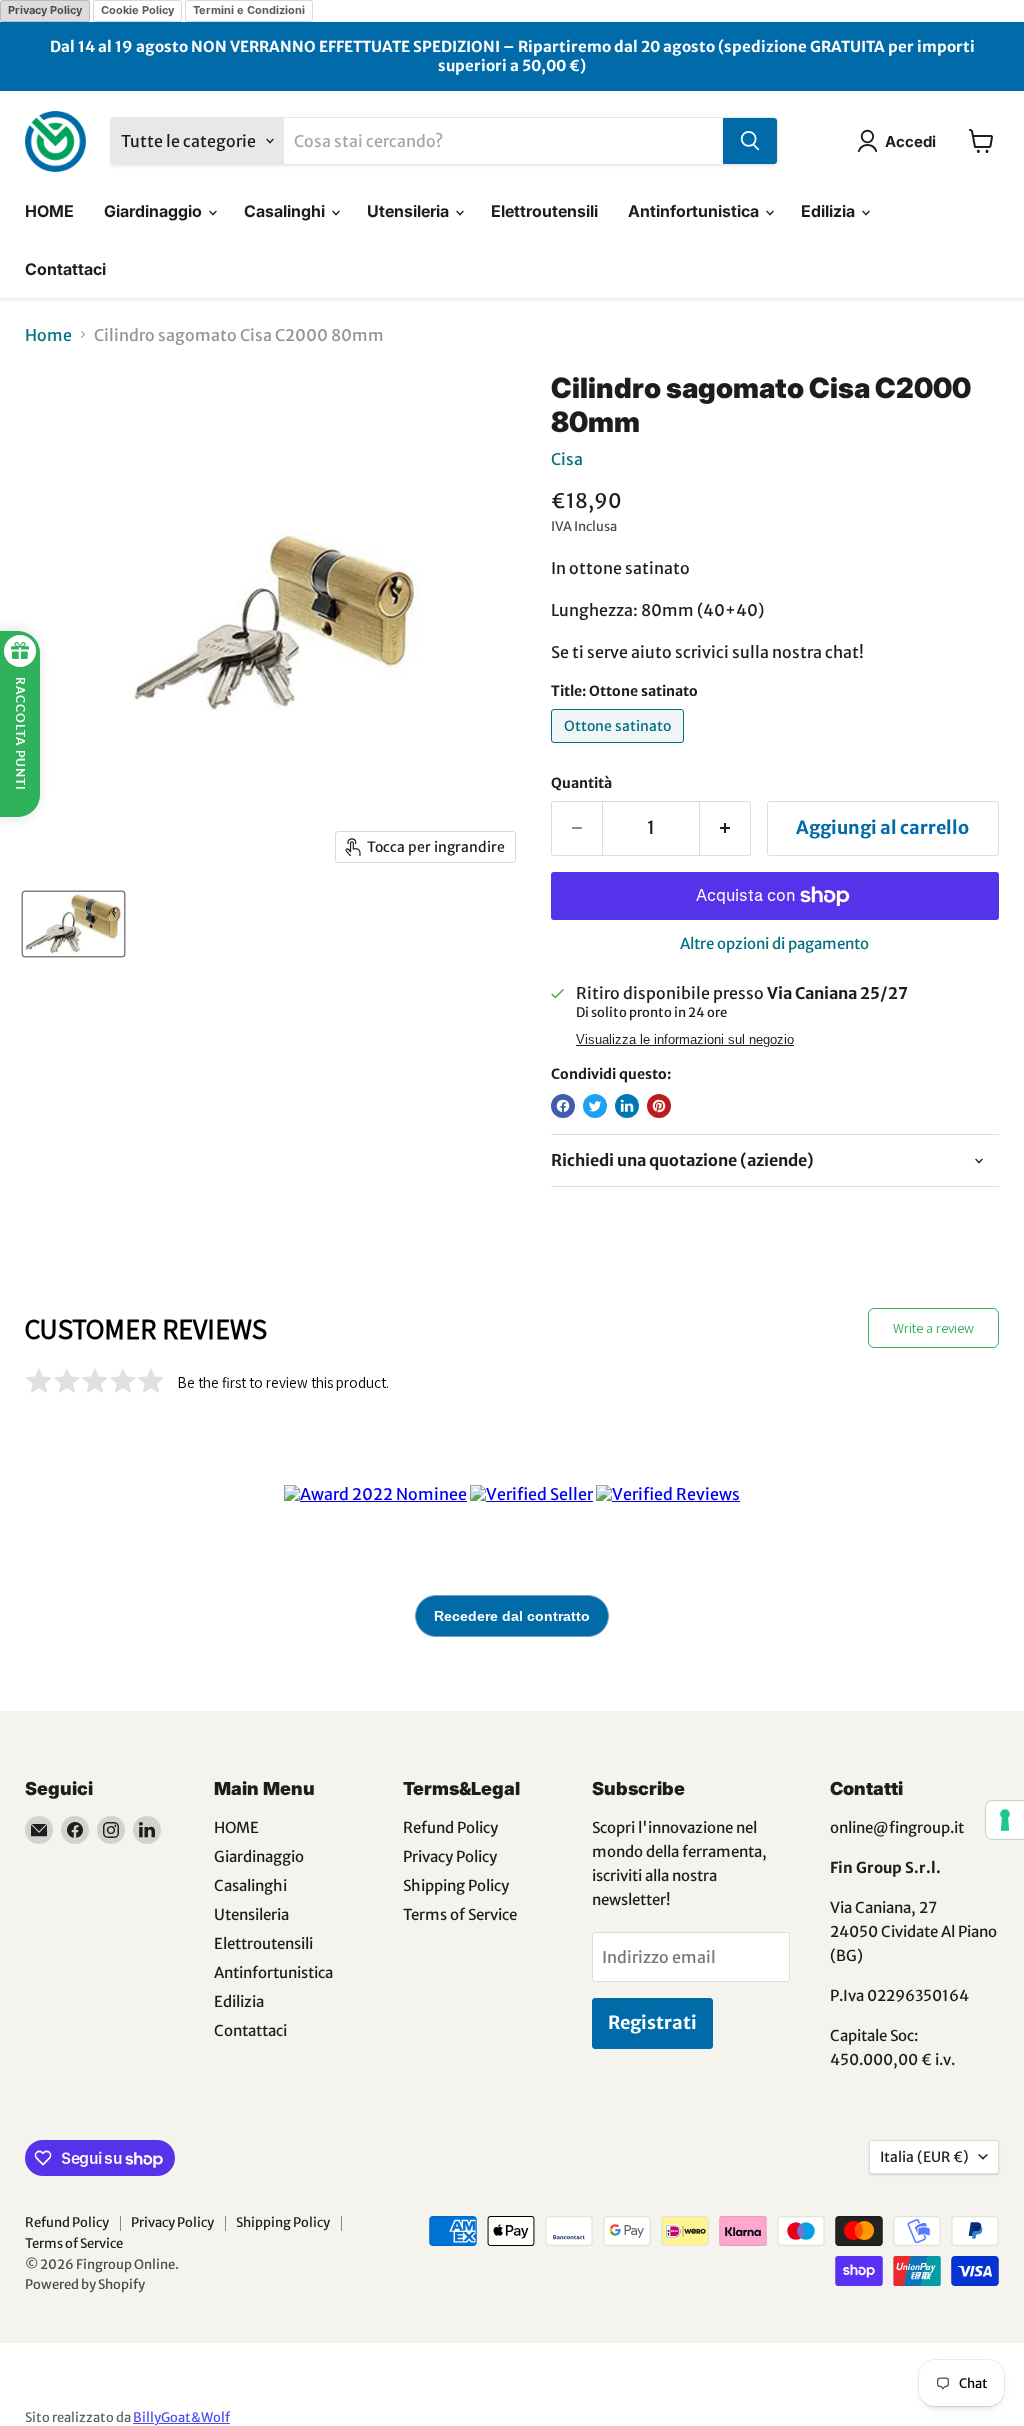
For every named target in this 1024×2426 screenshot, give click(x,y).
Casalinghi (286, 211)
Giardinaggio (155, 211)
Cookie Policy (137, 10)
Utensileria (410, 211)
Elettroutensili (544, 211)
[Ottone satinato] (620, 747)
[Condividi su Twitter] (595, 1106)
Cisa (567, 459)
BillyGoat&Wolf (181, 2417)
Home (48, 335)
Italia (924, 2157)
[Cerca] (750, 141)
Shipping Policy (456, 1885)
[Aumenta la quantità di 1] (725, 828)
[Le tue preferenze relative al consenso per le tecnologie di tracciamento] (1005, 1820)
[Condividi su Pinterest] (659, 1106)
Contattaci (65, 269)
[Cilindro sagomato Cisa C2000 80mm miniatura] (73, 924)
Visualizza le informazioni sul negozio (685, 1040)
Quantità (581, 783)
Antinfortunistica (695, 211)
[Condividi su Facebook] (563, 1106)
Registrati (652, 2022)
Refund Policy (450, 1827)
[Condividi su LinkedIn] (627, 1106)
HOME (49, 211)
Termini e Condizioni (249, 10)
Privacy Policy (45, 10)
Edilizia (830, 211)
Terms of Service (460, 1914)
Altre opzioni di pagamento (774, 943)
